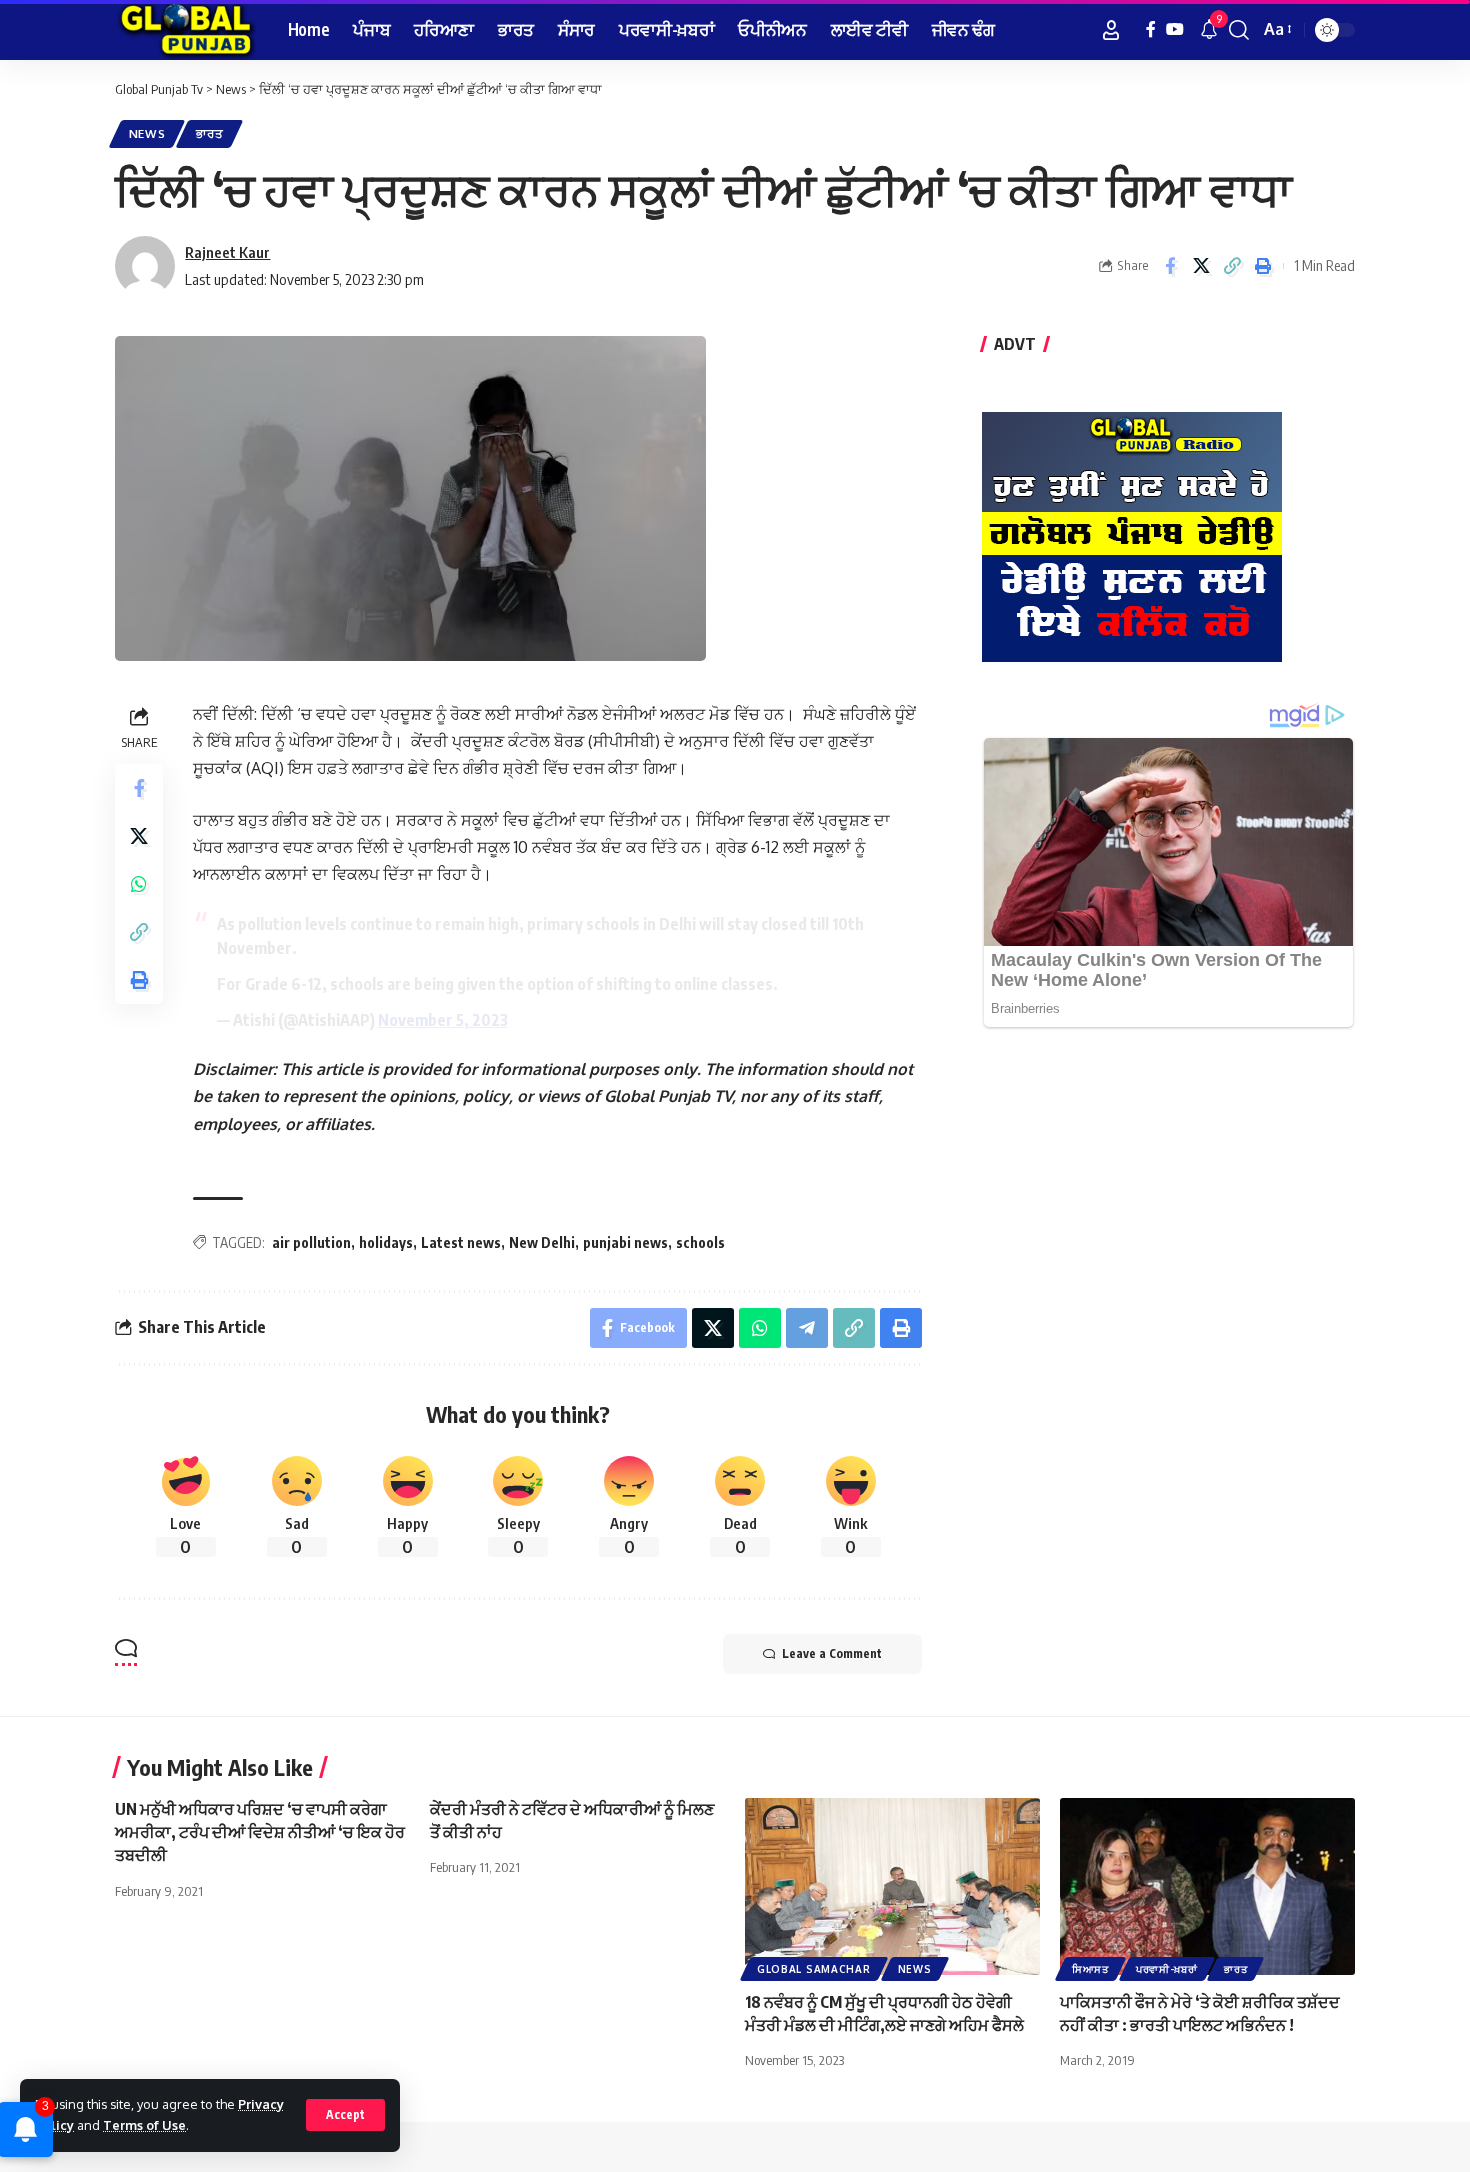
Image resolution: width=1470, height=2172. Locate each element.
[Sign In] (1111, 30)
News (147, 133)
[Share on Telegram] (807, 1328)
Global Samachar (814, 1969)
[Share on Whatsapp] (139, 884)
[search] (1239, 30)
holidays (386, 1242)
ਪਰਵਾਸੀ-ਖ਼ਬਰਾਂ (1167, 1969)
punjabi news (625, 1242)
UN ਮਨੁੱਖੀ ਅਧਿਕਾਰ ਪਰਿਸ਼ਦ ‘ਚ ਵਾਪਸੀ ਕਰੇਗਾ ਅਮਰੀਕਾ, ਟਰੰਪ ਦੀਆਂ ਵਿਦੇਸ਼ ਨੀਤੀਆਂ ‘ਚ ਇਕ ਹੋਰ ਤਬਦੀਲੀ (260, 1832)
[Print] (1263, 266)
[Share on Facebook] (1170, 266)
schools (700, 1242)
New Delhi (542, 1242)
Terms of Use (144, 2125)
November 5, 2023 (443, 1020)
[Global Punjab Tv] (185, 30)
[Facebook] (1151, 29)
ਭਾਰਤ (209, 133)
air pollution (311, 1242)
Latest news (461, 1242)
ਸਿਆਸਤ (1090, 1969)
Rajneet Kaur (227, 252)
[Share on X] (1201, 266)
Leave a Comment (832, 1653)
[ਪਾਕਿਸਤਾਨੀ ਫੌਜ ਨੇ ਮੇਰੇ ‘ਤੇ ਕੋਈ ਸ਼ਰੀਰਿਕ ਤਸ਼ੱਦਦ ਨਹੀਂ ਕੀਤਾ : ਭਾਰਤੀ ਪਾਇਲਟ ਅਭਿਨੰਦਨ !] (1207, 1886)
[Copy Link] (1232, 266)
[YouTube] (1175, 29)
